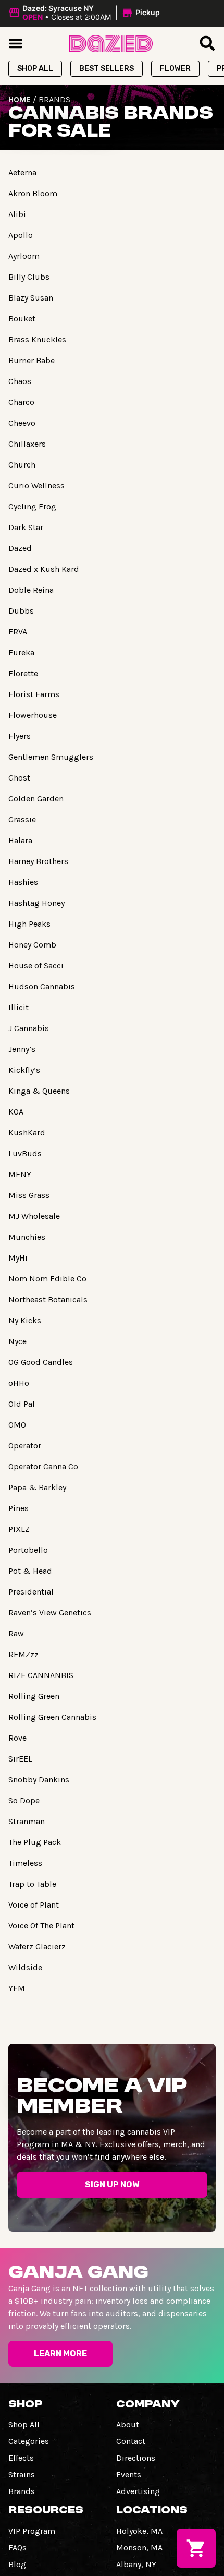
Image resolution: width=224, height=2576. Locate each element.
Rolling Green (34, 1696)
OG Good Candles (41, 1362)
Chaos (20, 381)
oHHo (19, 1383)
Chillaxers (27, 444)
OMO (17, 1425)
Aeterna (22, 172)
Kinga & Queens (39, 1091)
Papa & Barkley (37, 1487)
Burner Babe (32, 360)
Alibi (17, 214)
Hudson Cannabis (42, 986)
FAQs (17, 2548)
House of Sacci (36, 966)
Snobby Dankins (39, 1780)
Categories (29, 2441)
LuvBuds (25, 1153)
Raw (16, 1633)
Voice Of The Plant (41, 1926)
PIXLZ (19, 1529)
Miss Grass (29, 1195)
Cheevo (22, 423)
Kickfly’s (24, 1070)
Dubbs (21, 611)
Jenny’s (22, 1049)
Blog (17, 2564)
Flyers (20, 736)
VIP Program (32, 2531)
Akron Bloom (33, 193)
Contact (131, 2441)
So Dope (24, 1800)
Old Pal (22, 1404)
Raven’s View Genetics (50, 1613)
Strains (22, 2475)
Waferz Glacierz (37, 1946)
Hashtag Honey (36, 903)
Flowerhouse (33, 715)
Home (20, 99)
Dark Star (26, 527)
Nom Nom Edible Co (47, 1279)
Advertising (138, 2491)
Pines (18, 1508)
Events (129, 2475)
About (128, 2424)
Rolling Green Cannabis (52, 1717)
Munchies (27, 1237)
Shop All (24, 2424)
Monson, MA (139, 2548)
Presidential (31, 1592)
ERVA (18, 632)
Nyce (17, 1341)
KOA (16, 1112)
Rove (17, 1738)
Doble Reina (31, 590)
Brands (22, 2491)
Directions (136, 2458)
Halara (20, 840)
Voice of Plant (34, 1905)
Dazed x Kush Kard (44, 569)
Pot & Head (30, 1571)
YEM (17, 1988)
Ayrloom (24, 256)
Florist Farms (34, 694)
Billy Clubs (29, 277)
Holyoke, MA (139, 2531)
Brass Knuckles (37, 339)
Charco (21, 402)
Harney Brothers (38, 861)
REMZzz (23, 1654)
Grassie (22, 819)
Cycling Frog (32, 506)
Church (22, 465)
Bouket (22, 319)
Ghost (19, 778)
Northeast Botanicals (48, 1299)
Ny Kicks (25, 1320)
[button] (86, 13)
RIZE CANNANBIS (41, 1675)
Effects (21, 2458)
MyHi (18, 1258)
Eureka (21, 652)
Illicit (18, 1007)
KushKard (27, 1133)
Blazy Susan (31, 298)
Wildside (25, 1967)
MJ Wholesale (34, 1216)
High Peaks (29, 924)
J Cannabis (29, 1028)
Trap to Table (32, 1884)
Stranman (27, 1821)
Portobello (28, 1550)
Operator (25, 1446)
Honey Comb (32, 945)
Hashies (23, 882)
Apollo (21, 235)
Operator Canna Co (43, 1466)
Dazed (20, 548)
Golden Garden (36, 799)
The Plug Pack (35, 1842)
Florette (23, 673)
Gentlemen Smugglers (51, 757)
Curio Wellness (36, 486)
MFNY (20, 1174)
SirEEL (20, 1759)
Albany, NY (136, 2564)
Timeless (25, 1863)
